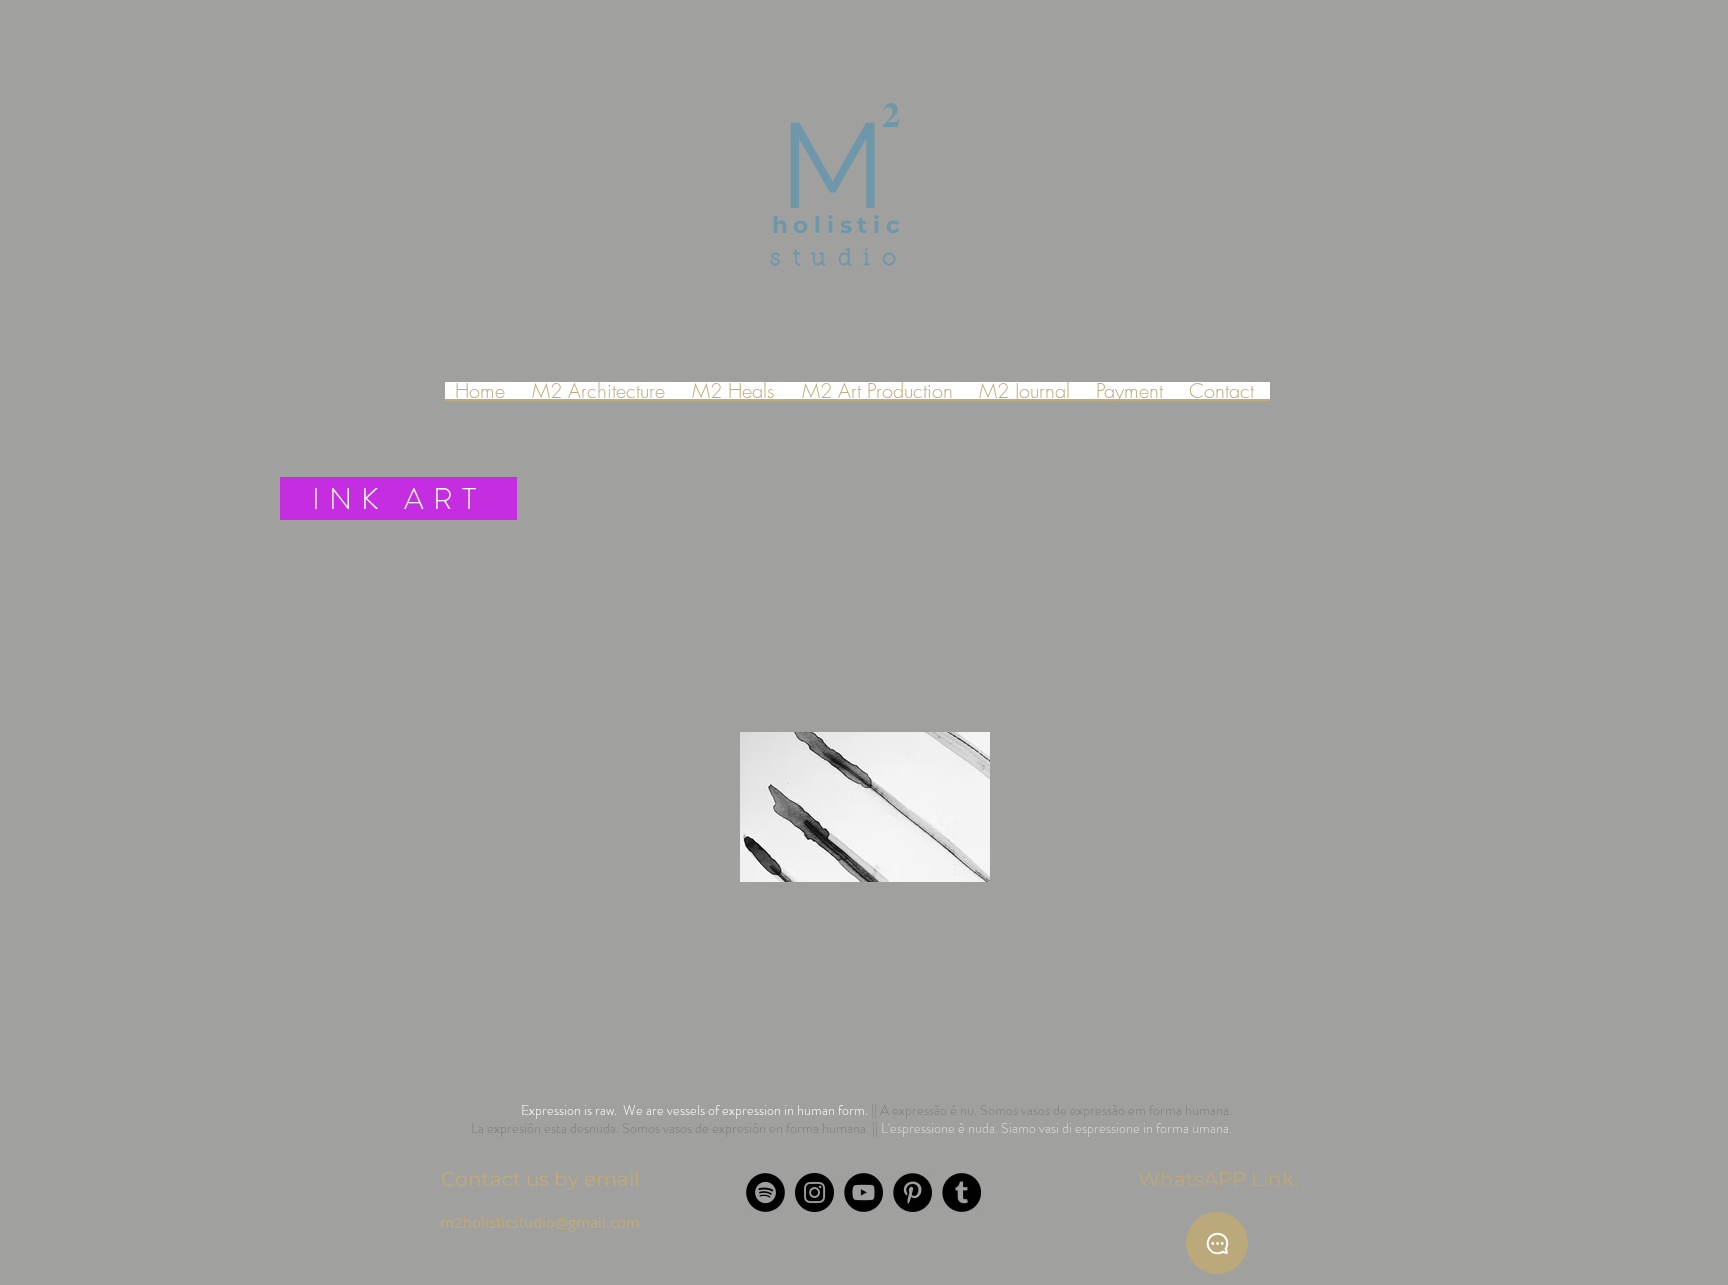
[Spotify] (765, 1192)
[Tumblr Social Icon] (961, 1192)
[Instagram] (814, 1192)
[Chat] (1217, 1243)
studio (838, 259)
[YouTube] (863, 1192)
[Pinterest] (912, 1192)
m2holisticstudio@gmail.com (540, 1222)
